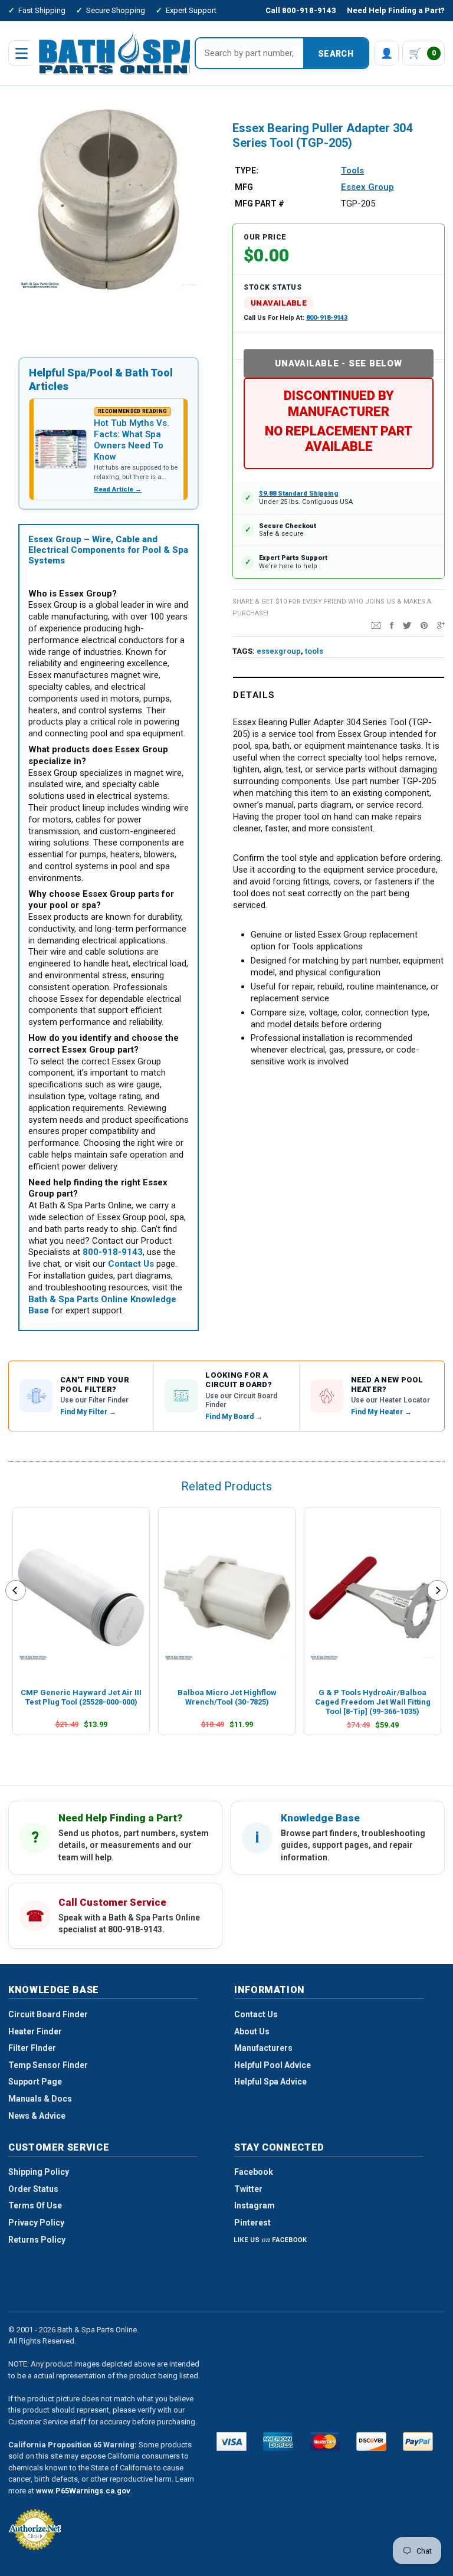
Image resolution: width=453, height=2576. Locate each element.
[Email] (376, 625)
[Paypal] (418, 2441)
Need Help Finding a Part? (396, 10)
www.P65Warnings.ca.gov (83, 2491)
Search (336, 54)
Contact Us (256, 2014)
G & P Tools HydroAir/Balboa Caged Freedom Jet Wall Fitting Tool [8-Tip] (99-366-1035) (373, 1702)
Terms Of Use (35, 2205)
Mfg (244, 187)
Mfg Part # (260, 204)
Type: (247, 171)
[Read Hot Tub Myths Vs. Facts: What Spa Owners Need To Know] (61, 449)
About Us (252, 2031)
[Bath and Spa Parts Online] (120, 53)
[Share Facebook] (392, 625)
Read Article (118, 489)
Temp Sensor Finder (48, 2065)
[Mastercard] (325, 2441)
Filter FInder (32, 2048)
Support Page (35, 2082)
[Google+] (441, 625)
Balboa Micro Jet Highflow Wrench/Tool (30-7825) (227, 1697)
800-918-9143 (327, 318)
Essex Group (367, 187)
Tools (352, 171)
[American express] (278, 2441)
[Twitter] (407, 625)
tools (314, 651)
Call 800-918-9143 (301, 10)
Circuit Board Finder (48, 2014)
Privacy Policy (36, 2223)
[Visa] (232, 2441)
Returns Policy (37, 2240)
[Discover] (371, 2441)
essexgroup (279, 651)
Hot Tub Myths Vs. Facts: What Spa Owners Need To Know (132, 440)
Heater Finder (35, 2031)
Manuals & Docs (40, 2099)
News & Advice (37, 2116)
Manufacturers (263, 2048)
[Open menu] (21, 53)
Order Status (33, 2189)
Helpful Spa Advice (270, 2082)
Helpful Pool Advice (273, 2065)
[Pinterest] (424, 625)
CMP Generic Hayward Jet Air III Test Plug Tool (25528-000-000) (81, 1697)
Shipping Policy (39, 2172)
